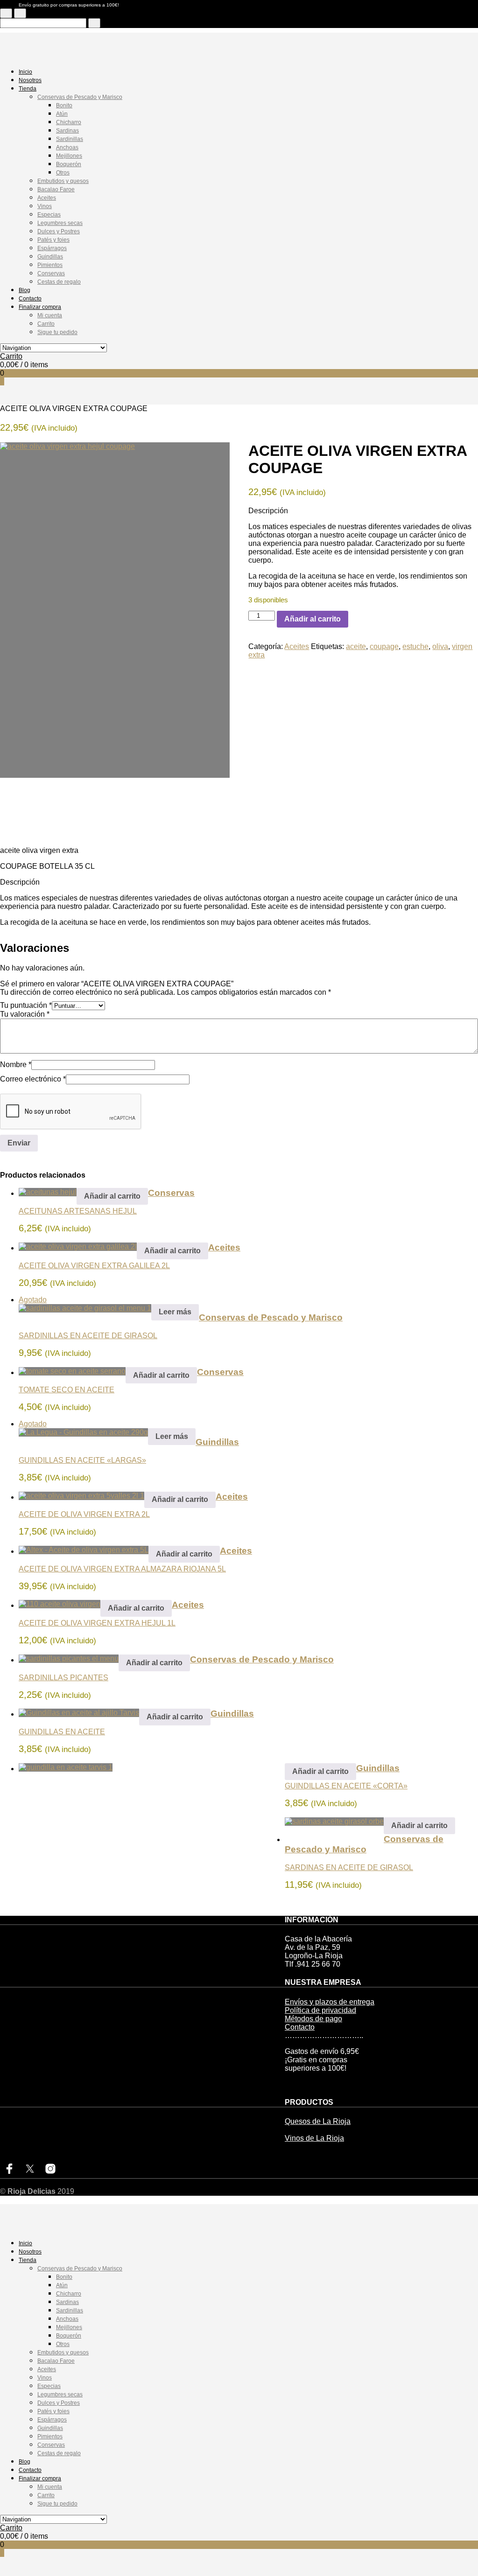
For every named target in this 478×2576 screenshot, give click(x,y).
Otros (63, 173)
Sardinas (67, 131)
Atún (62, 114)
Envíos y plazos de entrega (330, 2002)
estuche (415, 646)
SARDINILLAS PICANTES (63, 1678)
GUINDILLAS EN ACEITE (62, 1732)
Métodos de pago (313, 2019)
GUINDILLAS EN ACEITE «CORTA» (346, 1786)
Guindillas (50, 257)
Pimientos (50, 265)
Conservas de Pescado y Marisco (80, 97)
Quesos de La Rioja (318, 2121)
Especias (49, 215)
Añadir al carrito (313, 619)
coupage (384, 646)
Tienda (28, 89)
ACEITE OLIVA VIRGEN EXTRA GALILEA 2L (94, 1266)
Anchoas (67, 147)
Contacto (30, 299)
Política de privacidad (320, 2010)
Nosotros (30, 80)
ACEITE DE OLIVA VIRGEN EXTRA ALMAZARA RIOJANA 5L (122, 1569)
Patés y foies (53, 240)
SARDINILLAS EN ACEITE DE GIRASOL (88, 1336)
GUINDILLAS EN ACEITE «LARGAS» (82, 1460)
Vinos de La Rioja (314, 2138)
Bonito (64, 105)
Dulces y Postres (59, 231)
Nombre (16, 1065)
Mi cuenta (50, 315)
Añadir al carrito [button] (112, 1196)
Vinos (45, 206)
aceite (356, 646)
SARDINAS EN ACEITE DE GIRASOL (349, 1867)
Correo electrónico (33, 1079)
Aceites (47, 198)
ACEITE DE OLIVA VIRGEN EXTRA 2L (84, 1514)
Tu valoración (25, 1014)
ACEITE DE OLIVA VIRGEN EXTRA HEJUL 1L (97, 1623)
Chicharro (69, 122)
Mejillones (69, 156)
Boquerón (69, 164)
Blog (25, 290)
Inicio (25, 72)
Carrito (46, 324)
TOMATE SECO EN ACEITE (67, 1390)
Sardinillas (70, 139)
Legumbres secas (60, 223)
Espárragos (52, 248)
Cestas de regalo (59, 282)
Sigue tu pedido (57, 332)
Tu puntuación (26, 1005)
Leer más (175, 1312)
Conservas (51, 273)
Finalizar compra (40, 307)
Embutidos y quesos (63, 181)
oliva (440, 646)
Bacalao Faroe (56, 189)
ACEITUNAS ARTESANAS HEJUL (78, 1211)
